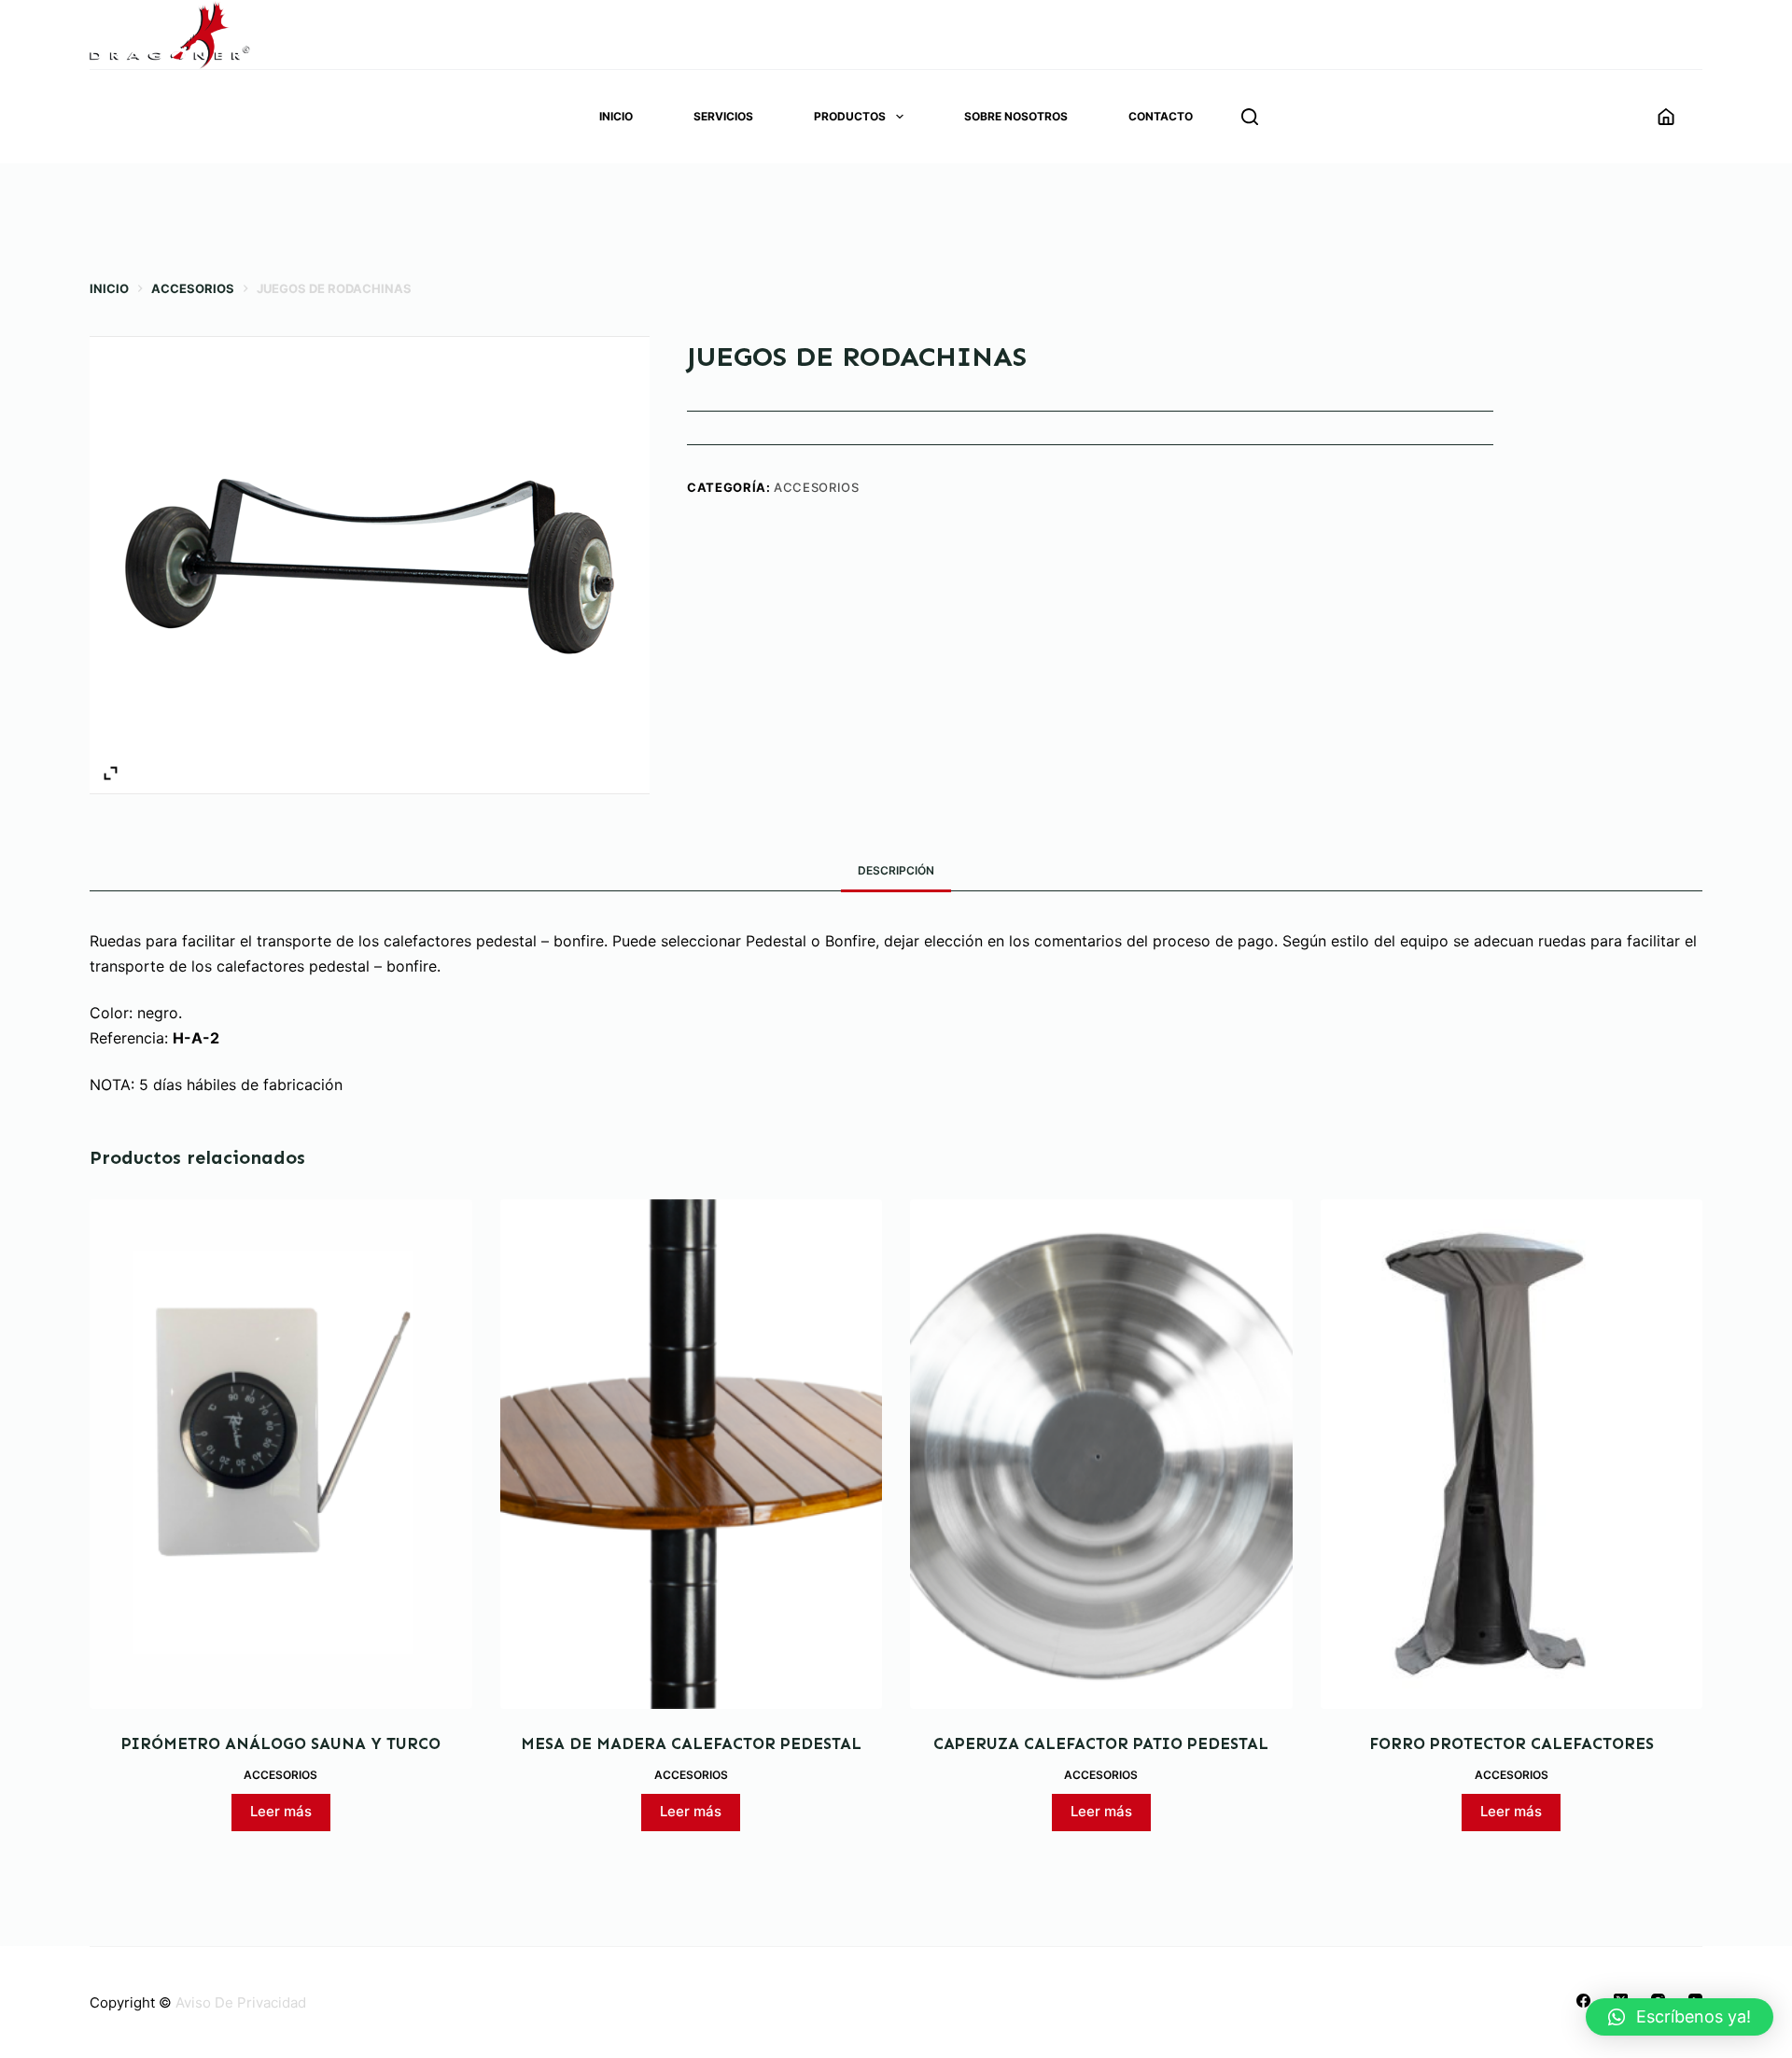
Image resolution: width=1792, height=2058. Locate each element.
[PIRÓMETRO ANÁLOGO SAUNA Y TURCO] (281, 1454)
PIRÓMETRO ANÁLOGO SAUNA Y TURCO (281, 1743)
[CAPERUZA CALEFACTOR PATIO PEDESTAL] (1101, 1454)
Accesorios (817, 487)
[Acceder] (1666, 117)
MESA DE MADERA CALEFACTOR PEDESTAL (691, 1743)
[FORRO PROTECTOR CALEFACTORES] (1512, 1454)
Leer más (281, 1811)
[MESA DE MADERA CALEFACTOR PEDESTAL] (692, 1454)
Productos (850, 116)
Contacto (1161, 116)
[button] (1680, 2017)
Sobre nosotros (1016, 116)
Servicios (723, 116)
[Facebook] (1583, 2001)
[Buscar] (1250, 117)
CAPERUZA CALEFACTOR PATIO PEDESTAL (1101, 1743)
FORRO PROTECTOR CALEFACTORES (1512, 1743)
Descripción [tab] (896, 870)
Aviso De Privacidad (241, 2002)
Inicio (616, 116)
